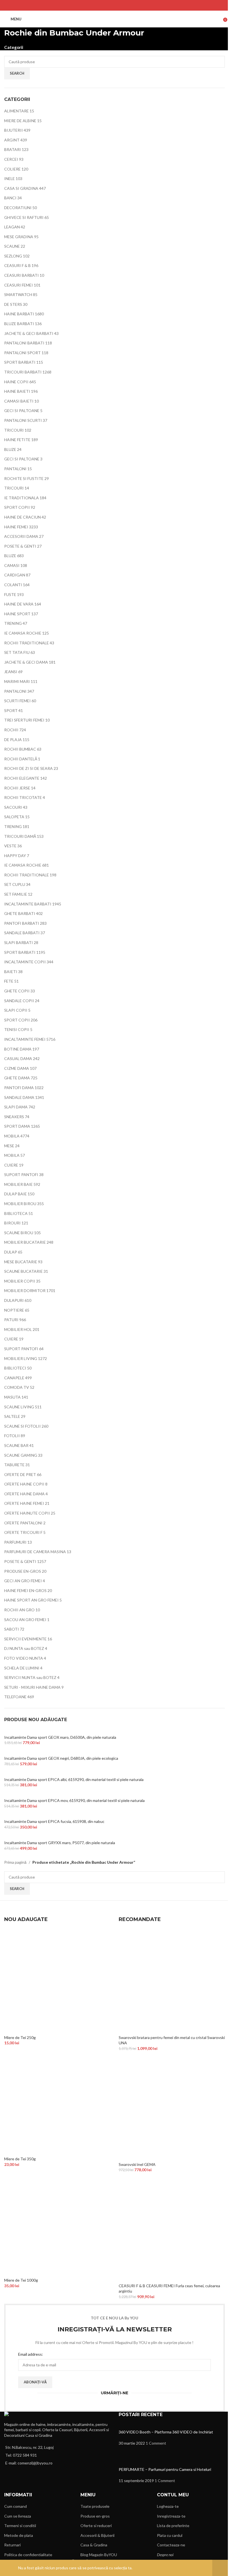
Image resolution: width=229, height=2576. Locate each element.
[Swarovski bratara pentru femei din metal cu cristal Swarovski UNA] (172, 1981)
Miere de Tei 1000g (21, 2280)
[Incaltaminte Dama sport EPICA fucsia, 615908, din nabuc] (57, 1815)
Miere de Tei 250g (20, 2037)
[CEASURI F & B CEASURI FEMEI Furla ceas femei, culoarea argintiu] (172, 2229)
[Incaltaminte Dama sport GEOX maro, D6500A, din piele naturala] (62, 1731)
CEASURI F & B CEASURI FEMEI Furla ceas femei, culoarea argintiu (169, 2288)
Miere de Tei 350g (20, 2159)
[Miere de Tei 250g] (57, 1981)
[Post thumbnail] (142, 2426)
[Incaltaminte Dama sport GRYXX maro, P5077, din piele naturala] (62, 1837)
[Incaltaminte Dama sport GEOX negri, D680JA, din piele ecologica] (63, 1752)
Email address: (31, 2354)
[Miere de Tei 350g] (57, 2102)
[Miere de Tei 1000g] (57, 2224)
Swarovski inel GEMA (137, 2164)
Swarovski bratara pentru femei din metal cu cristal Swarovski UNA (172, 2040)
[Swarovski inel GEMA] (172, 2108)
